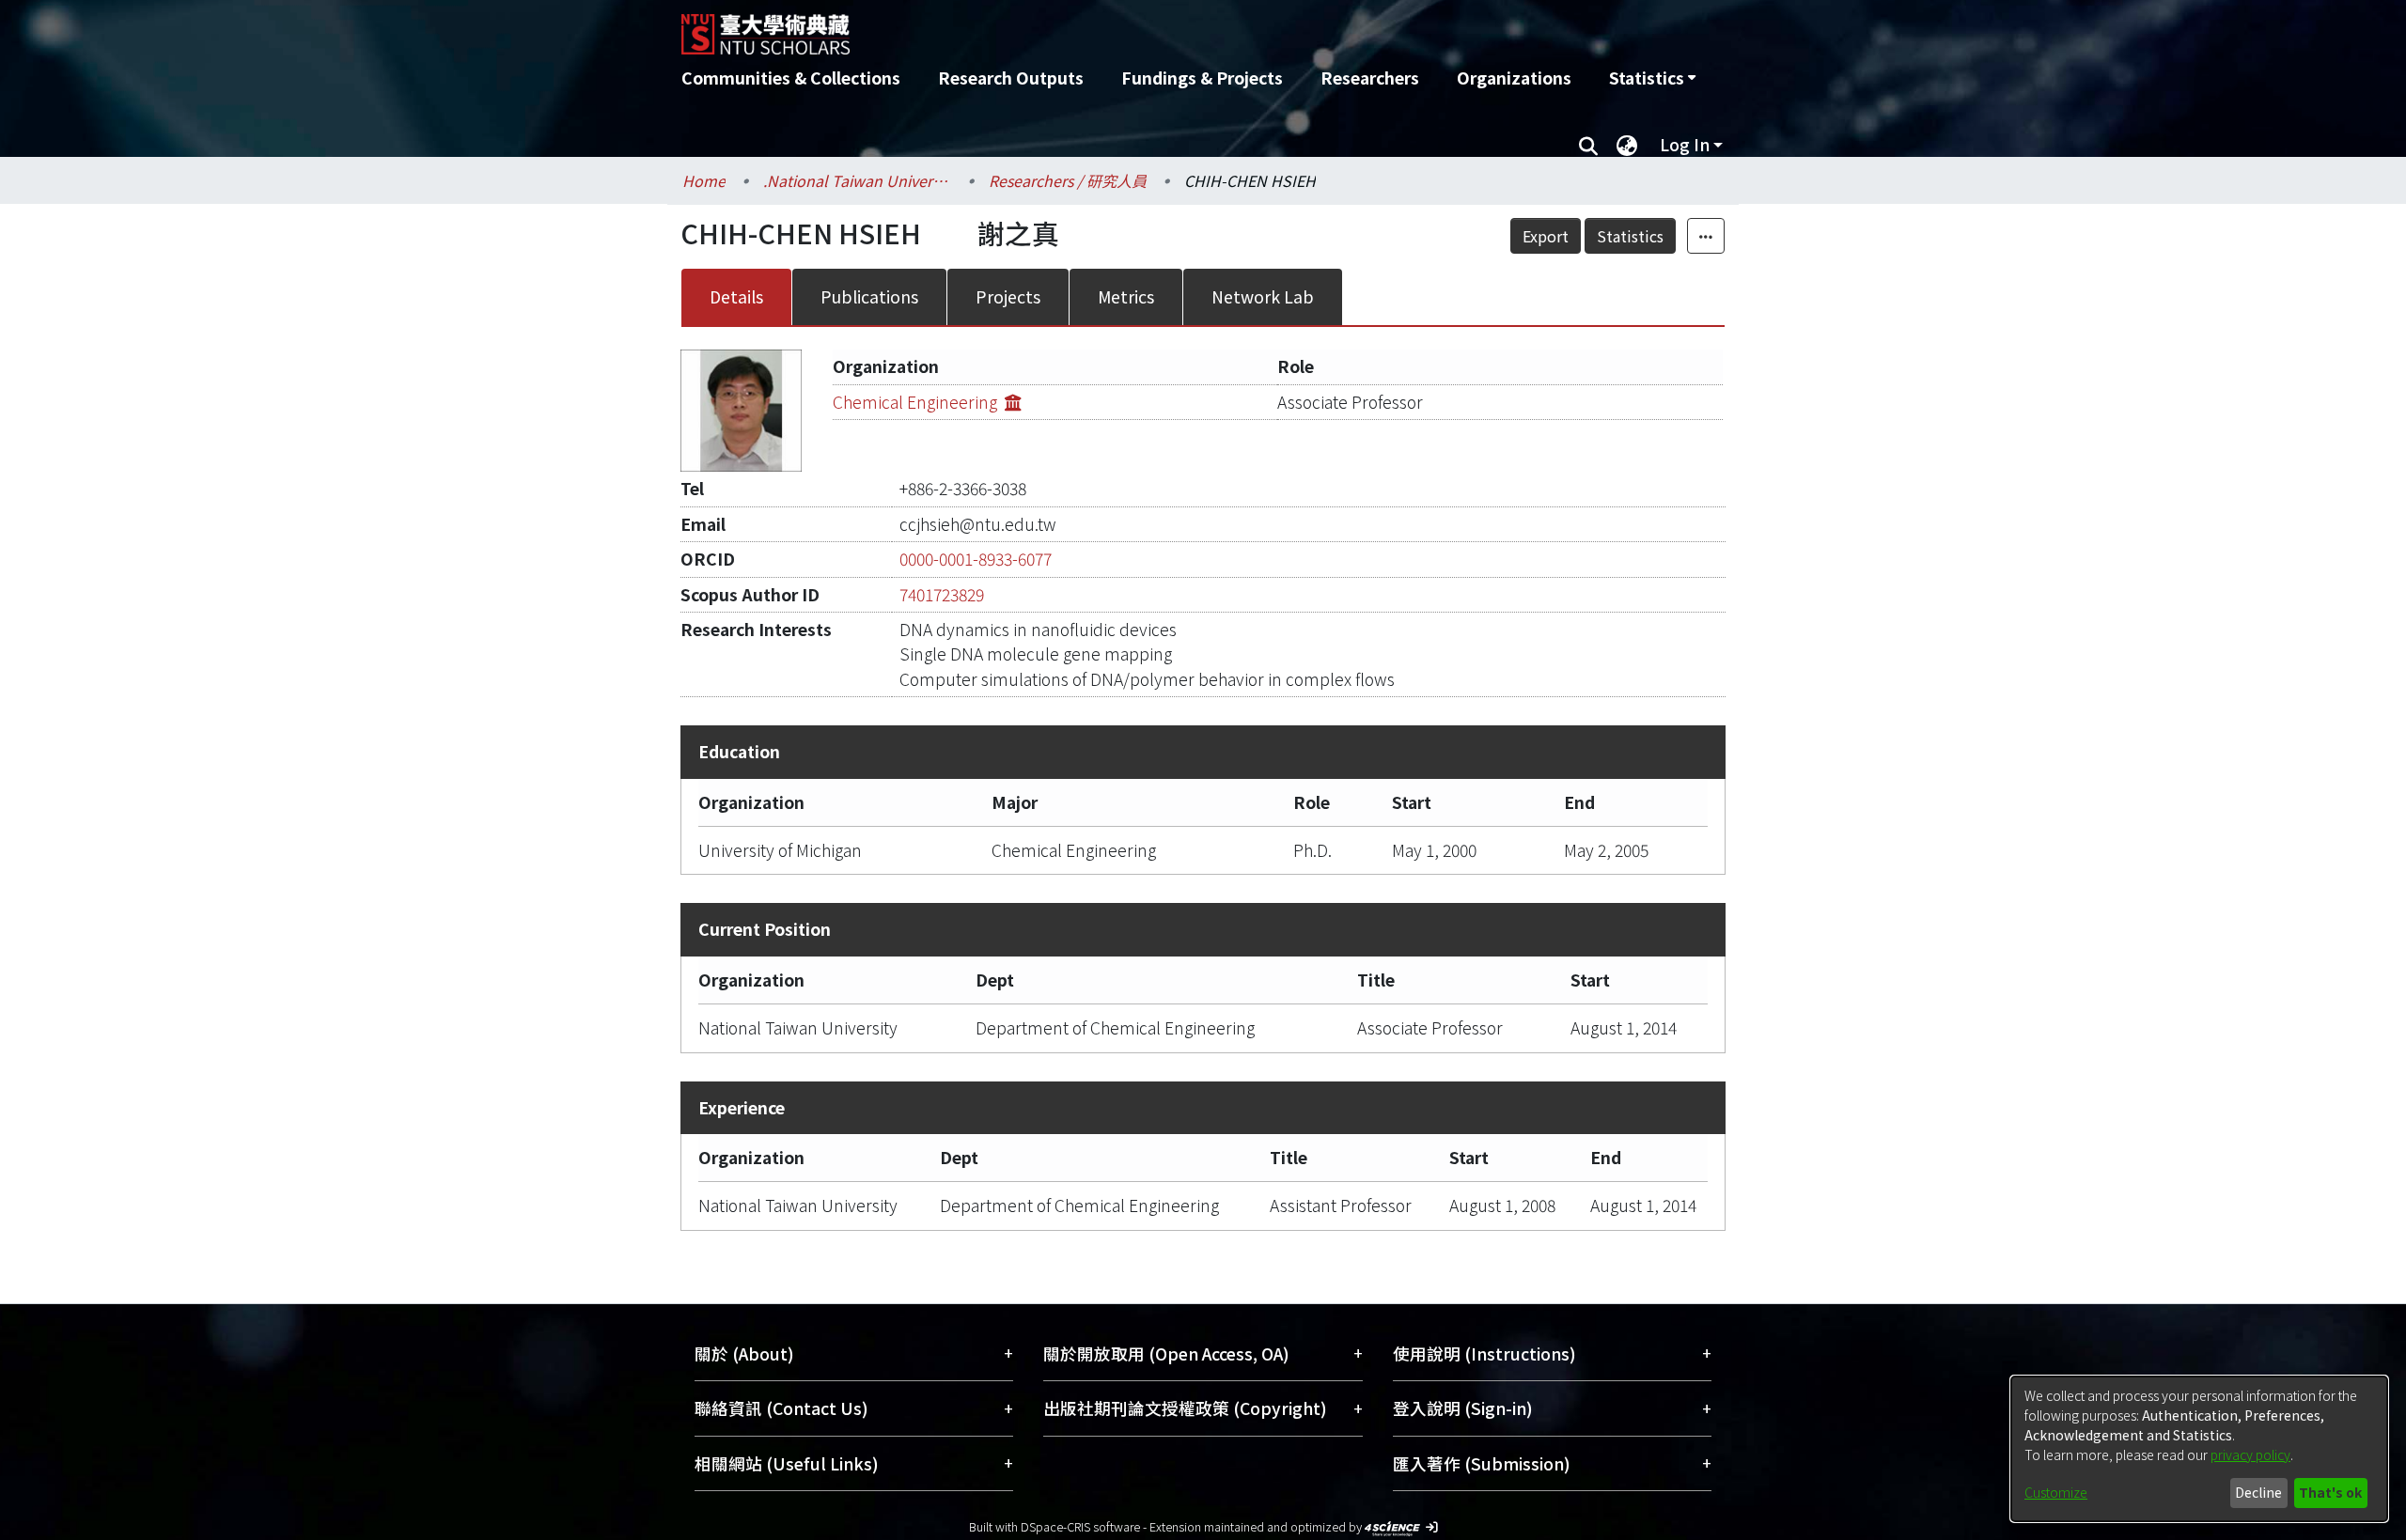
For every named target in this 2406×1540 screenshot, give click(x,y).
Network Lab (1263, 296)
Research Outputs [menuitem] (1011, 78)
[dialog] (2199, 1449)
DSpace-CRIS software (1080, 1526)
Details (736, 296)
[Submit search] (1588, 145)
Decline (2258, 1492)
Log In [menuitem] (1685, 144)
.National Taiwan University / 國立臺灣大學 (857, 180)
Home (704, 180)
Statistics (1630, 236)
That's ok (2330, 1492)
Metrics (1126, 296)
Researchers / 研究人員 (1068, 180)
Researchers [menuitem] (1370, 78)
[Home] (1102, 27)
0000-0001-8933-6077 (976, 559)
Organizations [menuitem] (1514, 78)
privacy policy (2250, 1454)
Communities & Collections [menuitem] (791, 78)
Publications (869, 296)
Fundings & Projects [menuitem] (1202, 78)
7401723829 (942, 594)
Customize (2056, 1492)
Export (1546, 236)
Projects (1008, 296)
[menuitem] (1652, 78)
